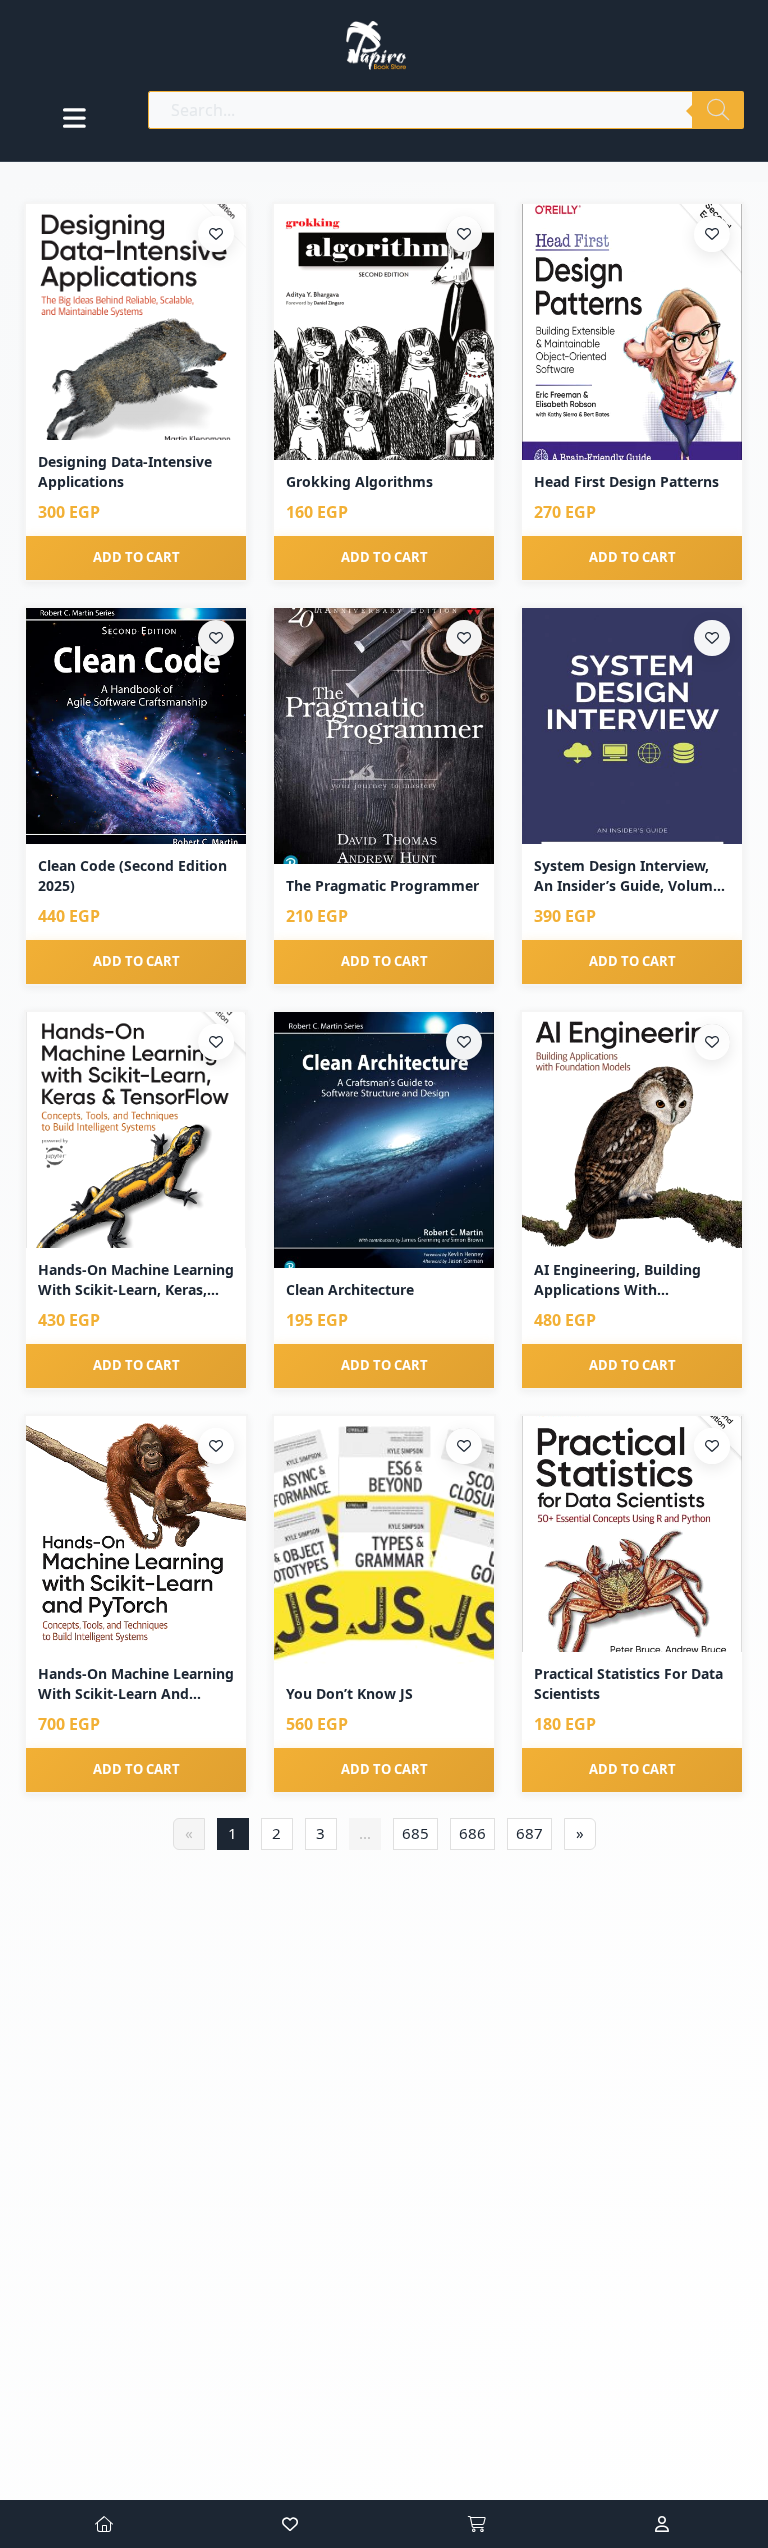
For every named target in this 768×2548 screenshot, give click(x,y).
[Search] (718, 110)
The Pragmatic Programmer (382, 885)
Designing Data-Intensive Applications (125, 471)
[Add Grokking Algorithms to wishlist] (464, 234)
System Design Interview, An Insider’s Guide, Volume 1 (627, 875)
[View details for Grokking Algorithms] (384, 332)
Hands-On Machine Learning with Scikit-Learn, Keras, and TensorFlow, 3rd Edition (136, 1279)
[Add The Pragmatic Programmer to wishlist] (464, 638)
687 (529, 1833)
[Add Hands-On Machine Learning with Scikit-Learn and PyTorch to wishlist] (216, 1446)
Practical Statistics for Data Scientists (628, 1683)
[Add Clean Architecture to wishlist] (464, 1042)
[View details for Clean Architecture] (384, 1140)
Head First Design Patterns (626, 481)
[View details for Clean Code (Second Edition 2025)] (136, 726)
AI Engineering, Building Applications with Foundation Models (617, 1279)
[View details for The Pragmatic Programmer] (384, 736)
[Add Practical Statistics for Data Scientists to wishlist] (712, 1446)
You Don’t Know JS (349, 1693)
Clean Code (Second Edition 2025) (132, 875)
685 (415, 1833)
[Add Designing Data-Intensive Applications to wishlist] (216, 234)
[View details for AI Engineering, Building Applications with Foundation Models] (632, 1130)
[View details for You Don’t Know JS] (384, 1544)
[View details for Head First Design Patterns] (632, 332)
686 (472, 1833)
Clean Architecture (350, 1289)
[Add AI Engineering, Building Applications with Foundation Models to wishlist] (712, 1042)
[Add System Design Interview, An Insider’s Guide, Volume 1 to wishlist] (712, 638)
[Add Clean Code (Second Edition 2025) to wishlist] (216, 638)
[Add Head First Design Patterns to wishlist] (712, 234)
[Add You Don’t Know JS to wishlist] (464, 1446)
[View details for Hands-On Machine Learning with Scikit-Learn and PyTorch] (136, 1534)
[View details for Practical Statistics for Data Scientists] (632, 1534)
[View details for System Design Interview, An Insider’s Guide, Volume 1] (632, 726)
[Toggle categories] (74, 118)
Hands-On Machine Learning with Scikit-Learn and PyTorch (136, 1683)
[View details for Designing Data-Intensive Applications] (136, 322)
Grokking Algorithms (359, 481)
